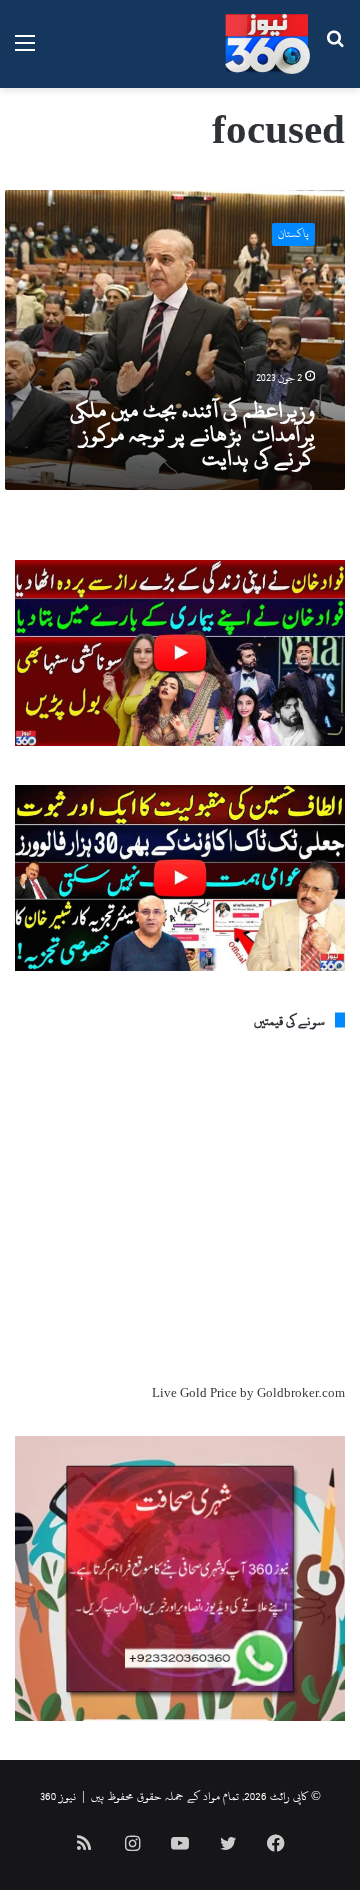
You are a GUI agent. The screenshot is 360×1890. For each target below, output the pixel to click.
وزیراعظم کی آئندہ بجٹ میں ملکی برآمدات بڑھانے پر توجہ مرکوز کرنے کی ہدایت (192, 434)
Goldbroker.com (301, 1393)
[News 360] (267, 44)
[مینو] (25, 51)
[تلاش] (335, 51)
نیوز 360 (58, 1796)
